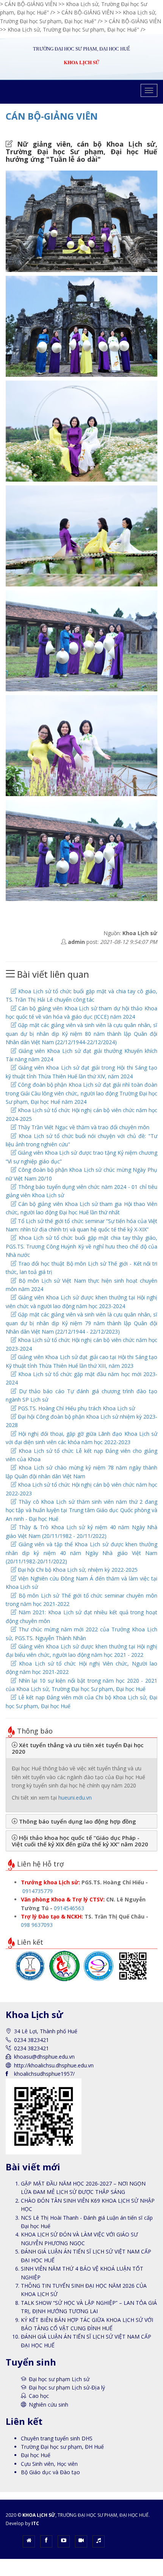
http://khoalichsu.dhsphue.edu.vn (54, 2065)
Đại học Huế (36, 2455)
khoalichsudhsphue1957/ (44, 2074)
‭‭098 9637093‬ (37, 1925)
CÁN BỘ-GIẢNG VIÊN (52, 116)
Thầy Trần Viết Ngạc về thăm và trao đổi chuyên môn (83, 1127)
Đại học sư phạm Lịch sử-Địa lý (67, 2387)
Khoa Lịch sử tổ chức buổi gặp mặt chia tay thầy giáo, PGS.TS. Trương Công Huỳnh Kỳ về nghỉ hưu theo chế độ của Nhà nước (81, 1246)
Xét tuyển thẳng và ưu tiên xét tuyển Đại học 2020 (78, 1748)
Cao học (39, 2396)
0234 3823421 (31, 2048)
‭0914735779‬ (38, 1891)
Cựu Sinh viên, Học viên (49, 2464)
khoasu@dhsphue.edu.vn (44, 2057)
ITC (35, 2523)
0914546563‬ (69, 1908)
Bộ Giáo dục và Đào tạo (50, 2472)
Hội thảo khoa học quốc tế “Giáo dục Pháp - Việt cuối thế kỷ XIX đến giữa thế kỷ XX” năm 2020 (80, 1841)
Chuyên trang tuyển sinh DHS (57, 2438)
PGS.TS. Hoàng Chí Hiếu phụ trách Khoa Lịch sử (76, 1408)
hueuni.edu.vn (75, 1798)
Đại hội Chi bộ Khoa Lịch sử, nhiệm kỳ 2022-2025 (77, 1570)
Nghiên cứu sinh (49, 2405)
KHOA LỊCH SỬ (39, 2515)
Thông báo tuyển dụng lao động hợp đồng (77, 1821)
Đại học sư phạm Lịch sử (59, 2379)
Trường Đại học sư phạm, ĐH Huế (62, 2447)
